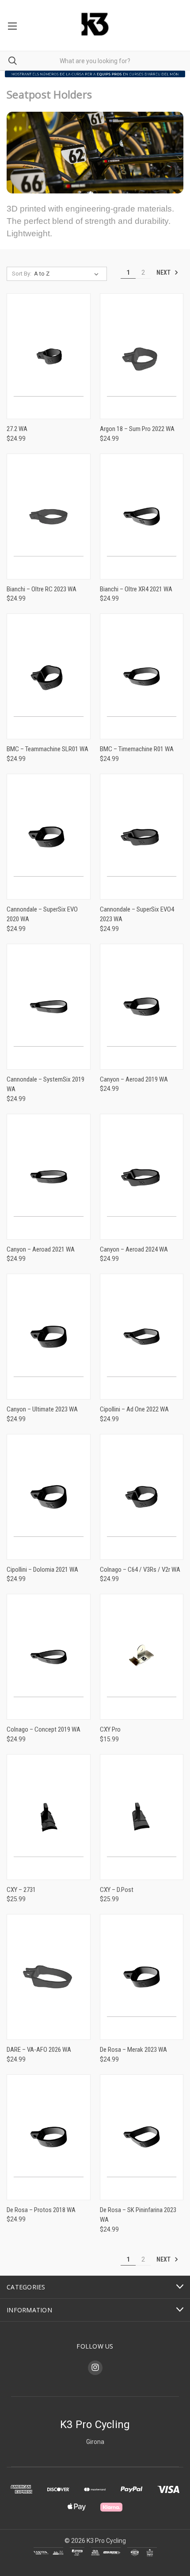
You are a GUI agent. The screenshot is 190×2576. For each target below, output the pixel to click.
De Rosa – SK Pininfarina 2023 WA (138, 2215)
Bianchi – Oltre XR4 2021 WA (136, 589)
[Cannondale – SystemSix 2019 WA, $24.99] (49, 1007)
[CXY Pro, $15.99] (142, 1657)
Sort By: (22, 274)
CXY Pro (110, 1729)
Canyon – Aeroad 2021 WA (41, 1249)
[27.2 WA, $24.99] (49, 356)
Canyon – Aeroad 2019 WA (134, 1079)
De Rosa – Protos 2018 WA (41, 2210)
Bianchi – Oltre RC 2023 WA (42, 589)
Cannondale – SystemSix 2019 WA (46, 1084)
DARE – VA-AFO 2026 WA (39, 2050)
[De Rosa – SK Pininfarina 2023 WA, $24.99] (142, 2137)
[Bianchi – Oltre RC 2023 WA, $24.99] (49, 516)
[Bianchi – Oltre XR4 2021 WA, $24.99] (142, 516)
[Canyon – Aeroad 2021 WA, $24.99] (49, 1177)
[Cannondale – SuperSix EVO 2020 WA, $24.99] (49, 837)
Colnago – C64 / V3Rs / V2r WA (140, 1570)
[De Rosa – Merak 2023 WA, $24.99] (142, 1977)
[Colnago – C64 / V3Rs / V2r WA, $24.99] (142, 1497)
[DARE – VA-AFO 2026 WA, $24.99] (49, 1977)
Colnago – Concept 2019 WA (44, 1729)
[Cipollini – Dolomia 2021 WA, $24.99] (49, 1497)
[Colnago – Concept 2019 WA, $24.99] (49, 1657)
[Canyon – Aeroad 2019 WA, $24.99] (142, 1007)
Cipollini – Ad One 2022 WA (134, 1409)
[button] (95, 74)
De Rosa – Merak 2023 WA (133, 2050)
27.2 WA (17, 429)
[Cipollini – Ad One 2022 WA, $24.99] (142, 1337)
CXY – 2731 (21, 1890)
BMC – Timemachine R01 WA (137, 749)
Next (164, 272)
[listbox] (68, 274)
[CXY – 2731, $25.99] (49, 1817)
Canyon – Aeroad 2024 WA (134, 1249)
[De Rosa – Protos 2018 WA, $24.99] (49, 2137)
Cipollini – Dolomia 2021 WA (42, 1570)
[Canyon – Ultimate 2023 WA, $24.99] (49, 1337)
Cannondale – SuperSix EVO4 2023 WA (137, 914)
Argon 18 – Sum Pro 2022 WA (137, 429)
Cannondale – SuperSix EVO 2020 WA (42, 914)
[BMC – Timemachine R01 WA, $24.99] (142, 676)
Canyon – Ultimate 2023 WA (42, 1409)
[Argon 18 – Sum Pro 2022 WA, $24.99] (142, 356)
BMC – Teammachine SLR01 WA (47, 749)
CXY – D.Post (117, 1890)
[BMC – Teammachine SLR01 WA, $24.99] (49, 676)
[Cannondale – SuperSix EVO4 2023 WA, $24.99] (142, 837)
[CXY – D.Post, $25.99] (142, 1817)
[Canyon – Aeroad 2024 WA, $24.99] (142, 1177)
